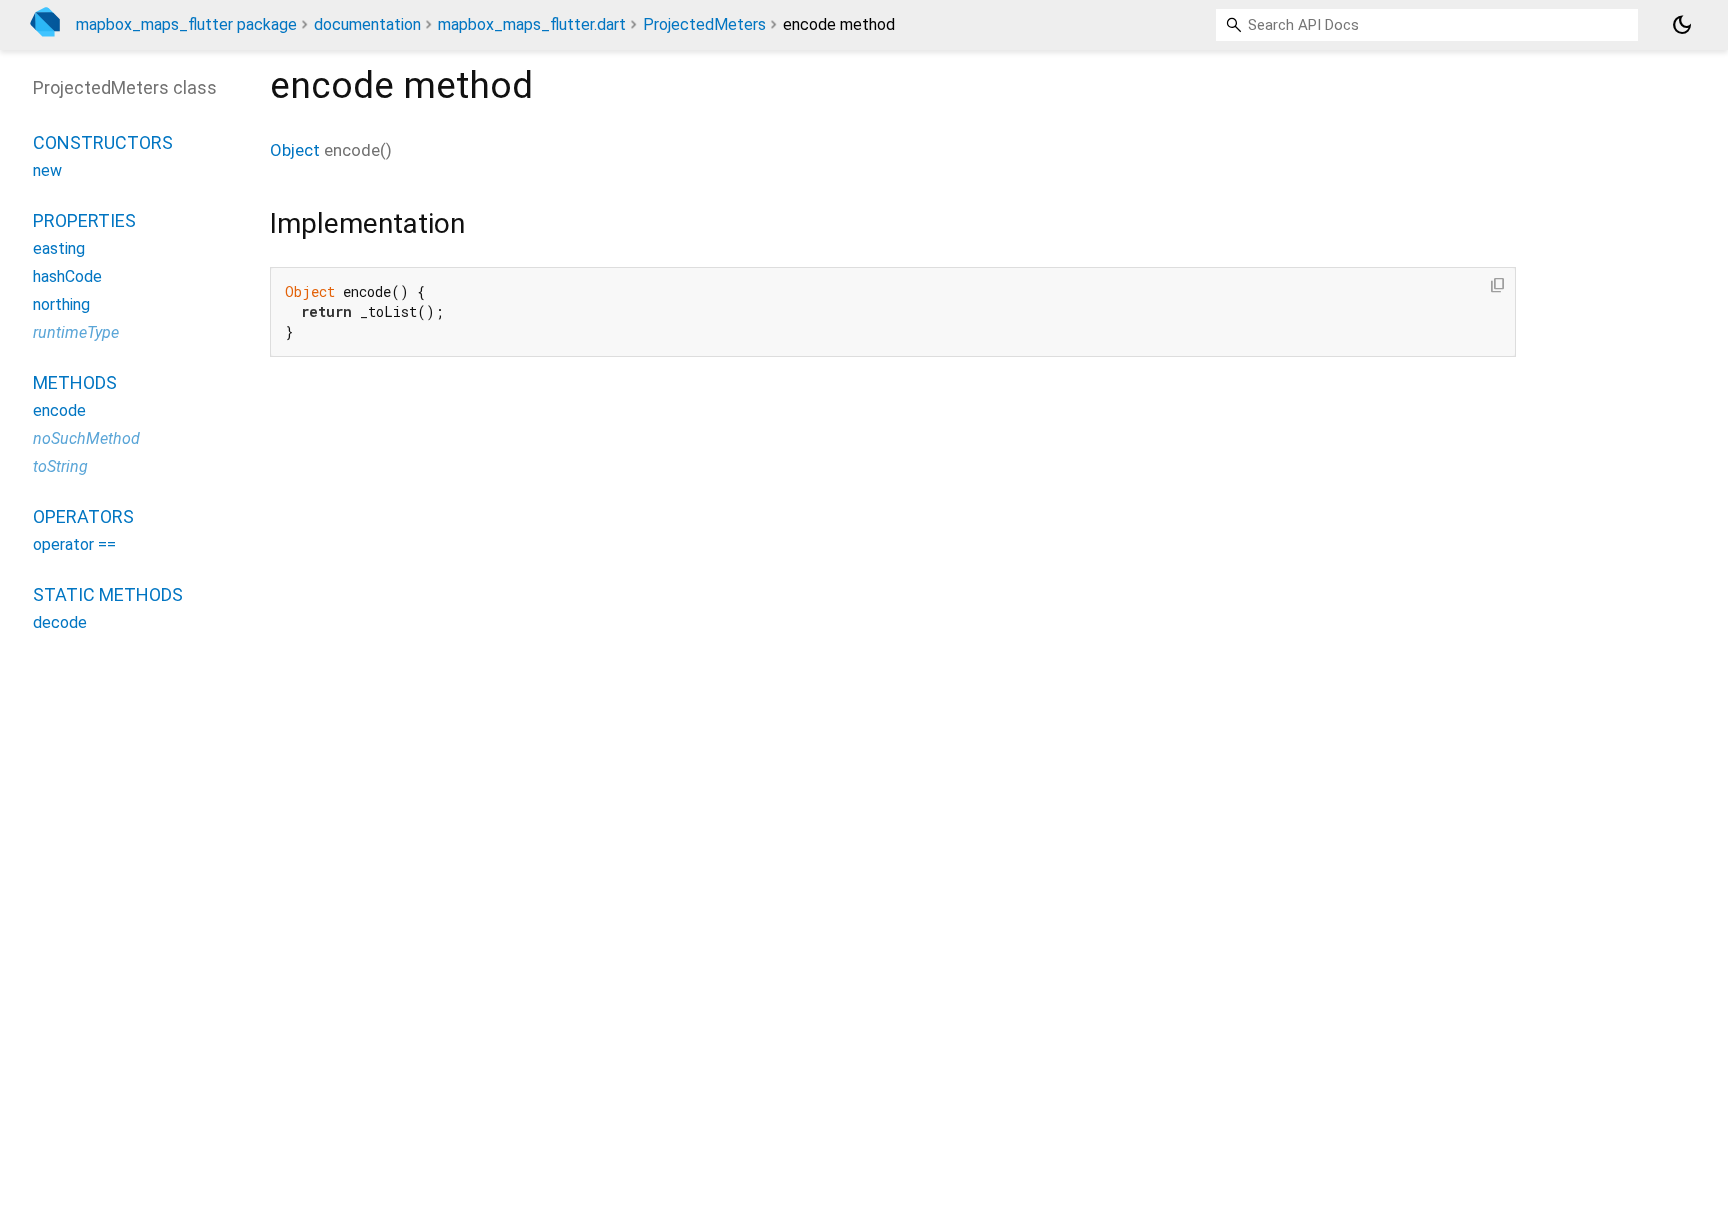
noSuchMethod (86, 438)
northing (61, 304)
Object (295, 150)
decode (60, 622)
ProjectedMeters (704, 24)
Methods (75, 382)
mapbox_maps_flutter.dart (532, 24)
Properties (84, 220)
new (47, 170)
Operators (83, 516)
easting (59, 248)
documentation (367, 24)
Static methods (108, 594)
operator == (74, 544)
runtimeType (76, 332)
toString (60, 466)
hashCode (67, 276)
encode (59, 410)
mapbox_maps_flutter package (186, 24)
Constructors (103, 142)
